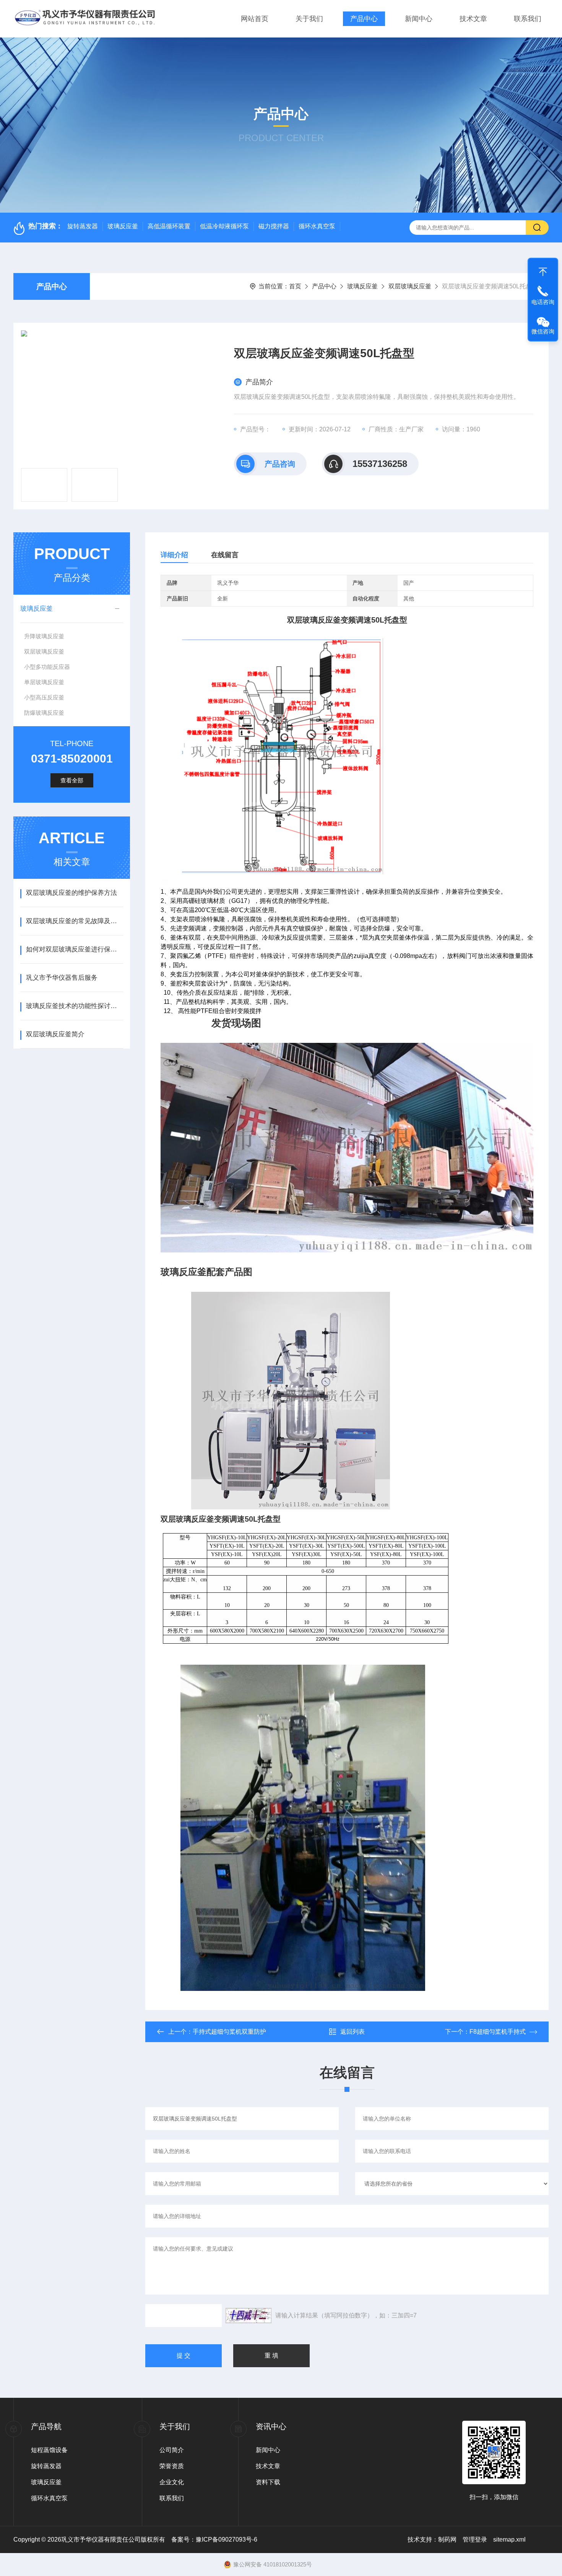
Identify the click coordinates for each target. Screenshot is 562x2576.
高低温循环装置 (169, 226)
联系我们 (528, 19)
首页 (295, 286)
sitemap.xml (509, 2539)
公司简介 (172, 2450)
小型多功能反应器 (47, 667)
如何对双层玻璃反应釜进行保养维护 (74, 949)
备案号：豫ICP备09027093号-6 (214, 2539)
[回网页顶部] (543, 270)
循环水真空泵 (317, 226)
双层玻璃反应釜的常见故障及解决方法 (74, 921)
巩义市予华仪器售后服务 (62, 978)
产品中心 (364, 19)
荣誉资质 (172, 2466)
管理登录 (475, 2539)
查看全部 (72, 780)
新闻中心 (419, 19)
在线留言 (225, 555)
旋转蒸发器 (83, 226)
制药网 (447, 2539)
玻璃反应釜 (123, 226)
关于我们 (309, 19)
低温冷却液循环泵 (224, 226)
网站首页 (255, 19)
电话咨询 (543, 302)
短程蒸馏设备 (49, 2450)
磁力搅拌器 (274, 226)
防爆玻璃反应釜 (44, 713)
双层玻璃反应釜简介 (55, 1034)
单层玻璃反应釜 (44, 682)
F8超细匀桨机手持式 (498, 2032)
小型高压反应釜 (44, 697)
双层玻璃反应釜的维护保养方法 (71, 893)
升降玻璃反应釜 (44, 636)
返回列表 (352, 2032)
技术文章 (473, 19)
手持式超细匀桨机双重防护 (229, 2032)
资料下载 (268, 2482)
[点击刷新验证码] (249, 2316)
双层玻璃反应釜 (410, 286)
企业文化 (172, 2482)
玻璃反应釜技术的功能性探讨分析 (74, 1006)
